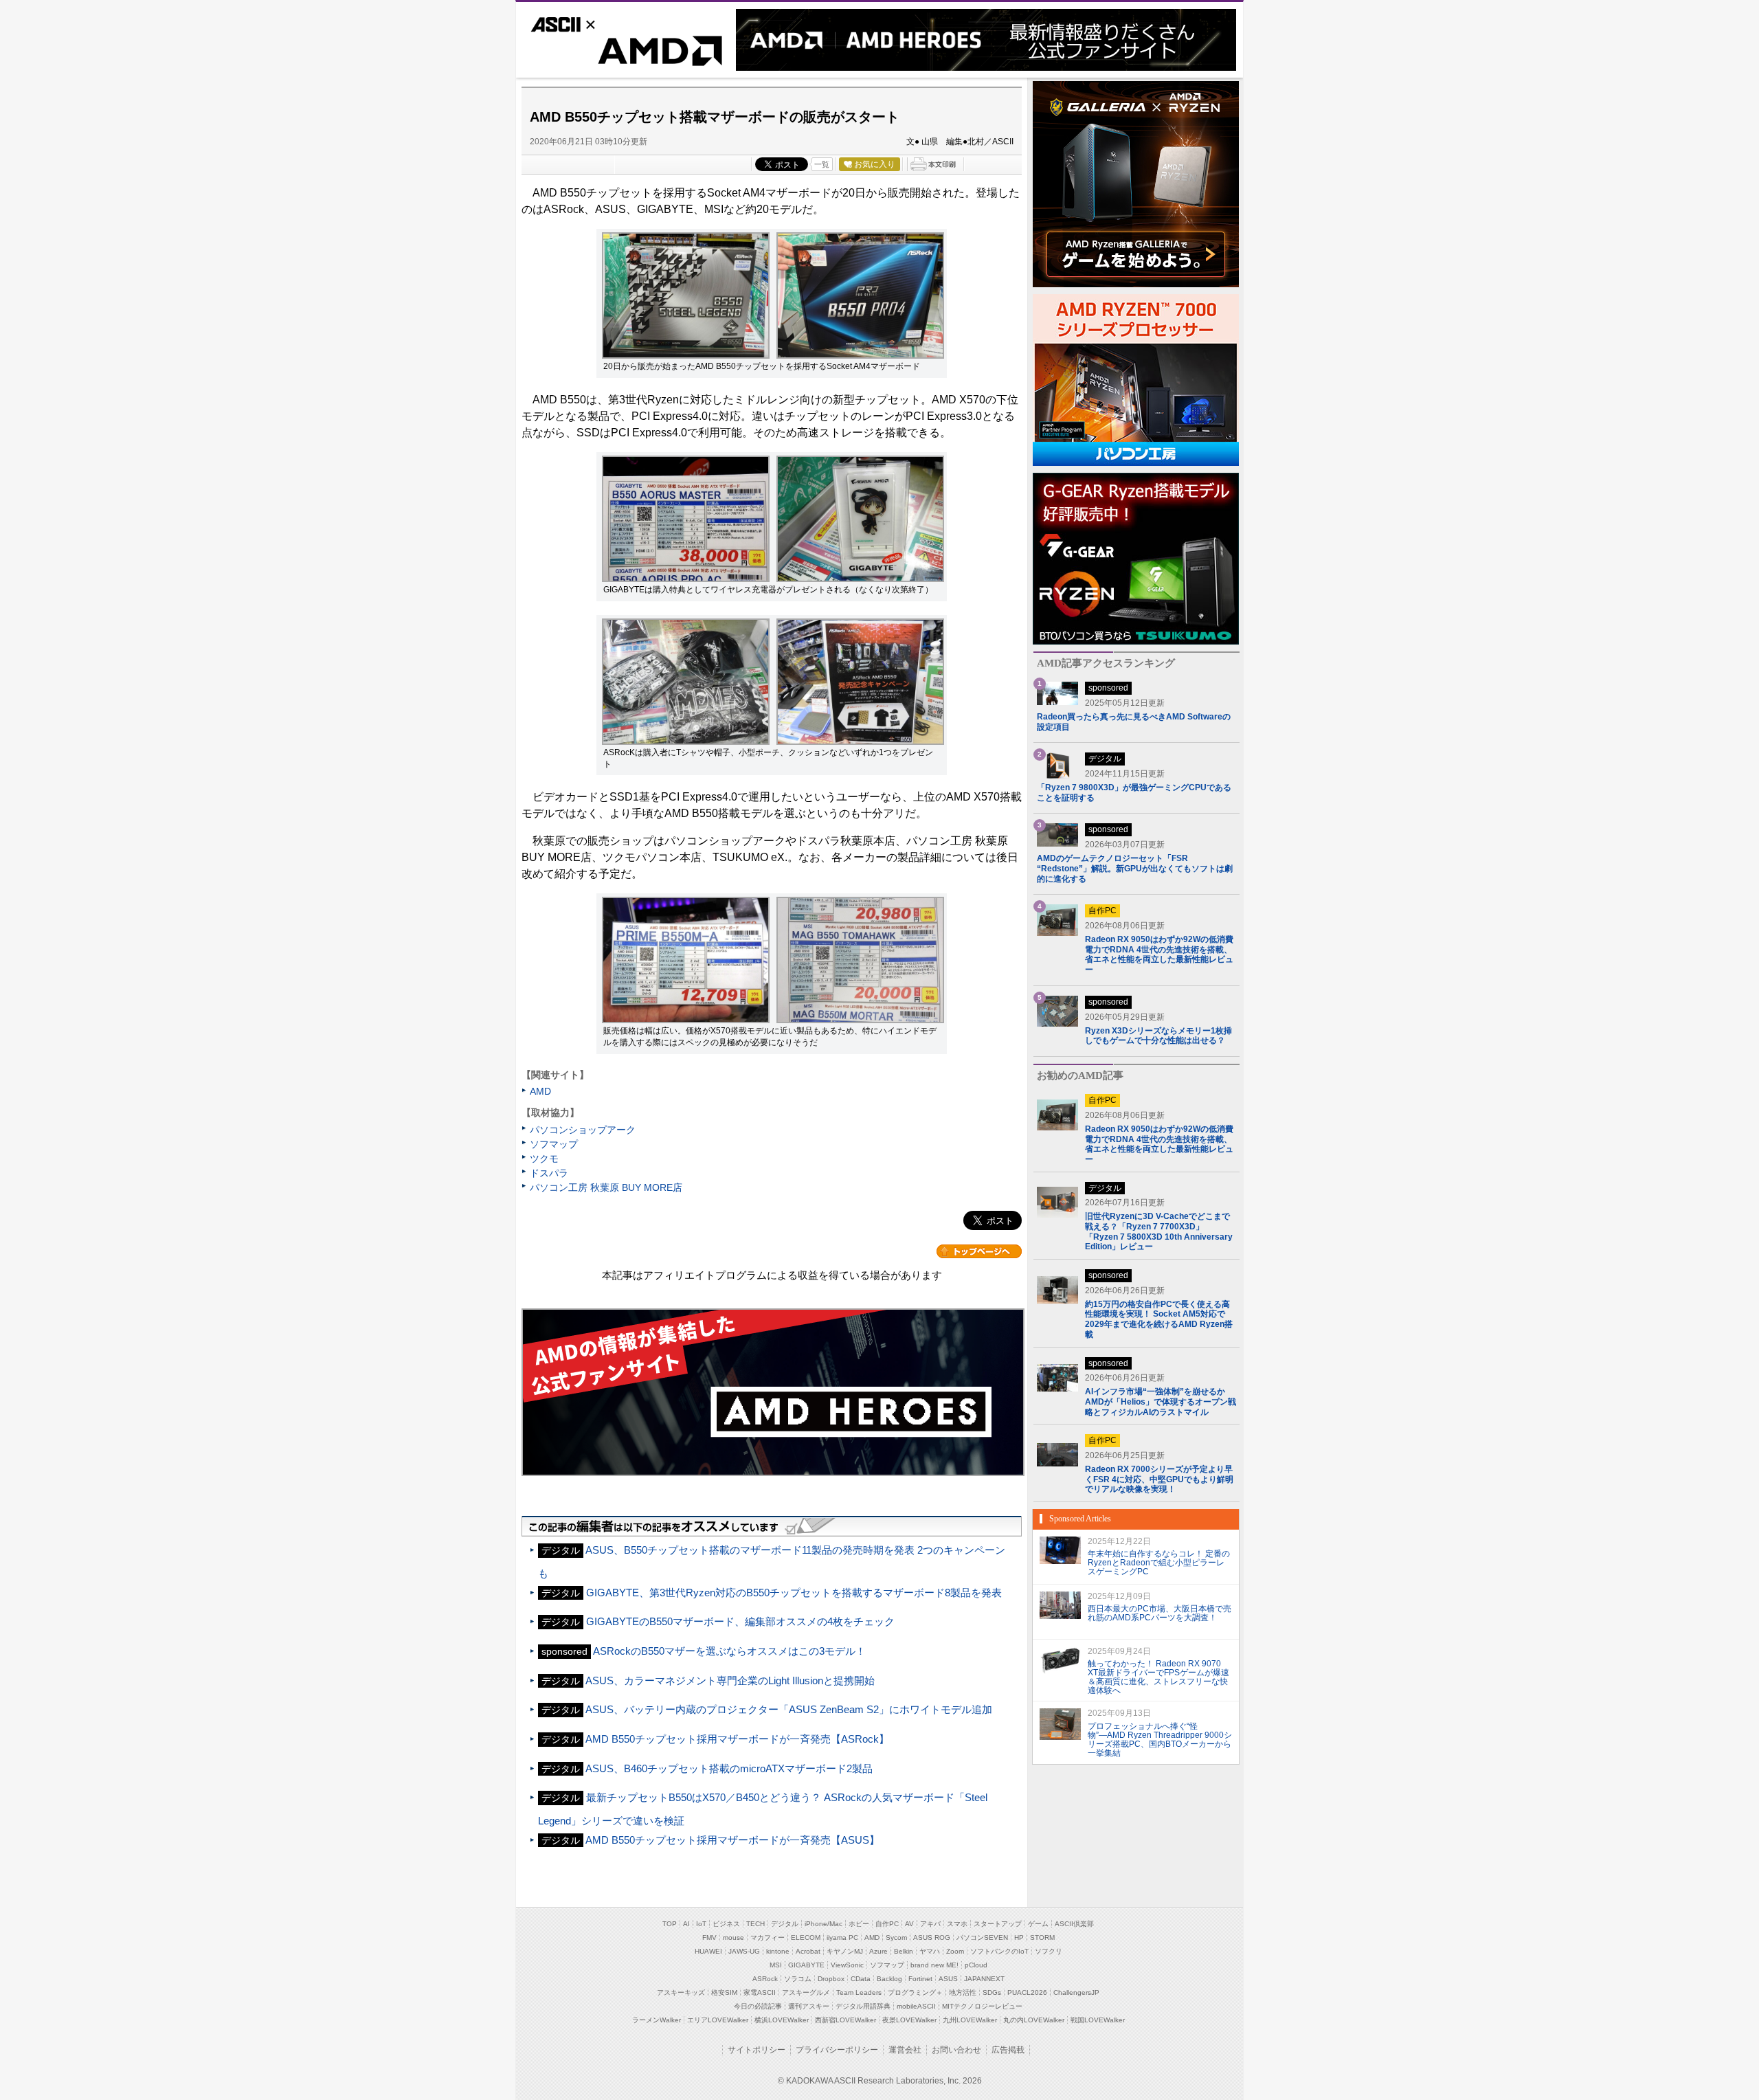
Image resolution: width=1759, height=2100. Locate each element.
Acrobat (808, 1951)
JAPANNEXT (984, 1979)
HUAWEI (708, 1951)
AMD (626, 54)
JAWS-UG (744, 1951)
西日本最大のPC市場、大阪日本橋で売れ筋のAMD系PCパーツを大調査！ (1159, 1613)
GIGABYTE (806, 1965)
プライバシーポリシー (837, 2050)
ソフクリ (1049, 1951)
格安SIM (724, 1992)
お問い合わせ (956, 2050)
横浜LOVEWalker (782, 2020)
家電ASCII (760, 1992)
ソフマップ (554, 1144)
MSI (776, 1965)
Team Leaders (859, 1992)
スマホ (957, 1924)
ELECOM (806, 1937)
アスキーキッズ (681, 1992)
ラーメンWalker (657, 2020)
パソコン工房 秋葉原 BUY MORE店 (606, 1187)
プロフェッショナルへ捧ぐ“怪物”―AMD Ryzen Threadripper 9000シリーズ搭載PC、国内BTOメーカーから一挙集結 (1160, 1739)
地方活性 (963, 1992)
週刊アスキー (809, 2006)
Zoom (955, 1951)
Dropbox (831, 1979)
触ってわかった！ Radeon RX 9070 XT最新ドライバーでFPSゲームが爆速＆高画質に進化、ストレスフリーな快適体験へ (1158, 1677)
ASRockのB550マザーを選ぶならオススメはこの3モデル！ (729, 1651)
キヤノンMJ (845, 1951)
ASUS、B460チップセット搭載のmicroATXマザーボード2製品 (729, 1768)
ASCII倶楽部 (1074, 1924)
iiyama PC (842, 1937)
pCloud (976, 1965)
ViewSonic (847, 1965)
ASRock (765, 1979)
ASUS (948, 1979)
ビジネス (726, 1924)
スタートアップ (998, 1924)
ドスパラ (549, 1173)
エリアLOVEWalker (718, 2020)
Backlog (889, 1979)
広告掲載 (1008, 2050)
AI (686, 1924)
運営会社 (905, 2050)
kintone (778, 1951)
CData (861, 1979)
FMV (709, 1937)
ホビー (859, 1924)
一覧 (822, 164)
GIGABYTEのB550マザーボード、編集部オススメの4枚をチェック (740, 1621)
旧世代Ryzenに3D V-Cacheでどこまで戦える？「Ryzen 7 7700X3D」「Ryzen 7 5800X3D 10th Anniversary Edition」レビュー (1159, 1231)
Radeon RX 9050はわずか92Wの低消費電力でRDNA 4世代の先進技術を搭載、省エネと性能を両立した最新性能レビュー (1159, 954)
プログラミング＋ (915, 1992)
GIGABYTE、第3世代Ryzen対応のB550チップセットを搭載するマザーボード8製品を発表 (794, 1593)
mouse (733, 1937)
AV (909, 1924)
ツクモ (544, 1159)
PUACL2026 (1027, 1992)
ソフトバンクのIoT (999, 1951)
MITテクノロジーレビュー (982, 2006)
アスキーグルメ (806, 1992)
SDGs (992, 1992)
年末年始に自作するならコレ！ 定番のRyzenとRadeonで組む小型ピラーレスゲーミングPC (1159, 1563)
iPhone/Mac (824, 1924)
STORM (1042, 1937)
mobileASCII (916, 2006)
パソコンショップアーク (583, 1130)
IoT (701, 1924)
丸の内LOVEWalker (1034, 2020)
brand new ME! (934, 1965)
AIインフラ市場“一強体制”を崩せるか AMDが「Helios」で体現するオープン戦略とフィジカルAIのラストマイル (1161, 1401)
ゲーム (1038, 1924)
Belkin (904, 1951)
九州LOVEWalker (970, 2020)
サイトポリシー (757, 2050)
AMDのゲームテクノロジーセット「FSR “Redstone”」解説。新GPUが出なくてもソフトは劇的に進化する (1135, 869)
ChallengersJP (1076, 1992)
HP (1019, 1937)
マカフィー (768, 1937)
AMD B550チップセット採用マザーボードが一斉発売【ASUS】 (732, 1840)
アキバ (930, 1924)
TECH (755, 1924)
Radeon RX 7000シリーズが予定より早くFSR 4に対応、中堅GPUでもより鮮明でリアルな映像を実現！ (1159, 1479)
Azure (878, 1951)
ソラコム (798, 1979)
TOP (670, 1924)
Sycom (896, 1937)
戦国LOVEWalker (1098, 2020)
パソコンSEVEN (982, 1937)
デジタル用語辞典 (863, 2006)
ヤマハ (930, 1951)
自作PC (887, 1924)
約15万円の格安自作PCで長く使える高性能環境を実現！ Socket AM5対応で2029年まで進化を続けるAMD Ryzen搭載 (1159, 1319)
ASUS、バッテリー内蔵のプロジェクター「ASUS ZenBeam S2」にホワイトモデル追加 (789, 1709)
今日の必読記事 (758, 2006)
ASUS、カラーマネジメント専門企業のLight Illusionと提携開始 (730, 1680)
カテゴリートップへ (979, 1251)
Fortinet (920, 1979)
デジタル (785, 1924)
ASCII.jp (585, 23)
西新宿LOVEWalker (845, 2020)
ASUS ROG (932, 1937)
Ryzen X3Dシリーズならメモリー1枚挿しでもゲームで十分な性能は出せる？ (1158, 1036)
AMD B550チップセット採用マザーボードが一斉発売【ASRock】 (737, 1739)
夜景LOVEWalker (909, 2020)
